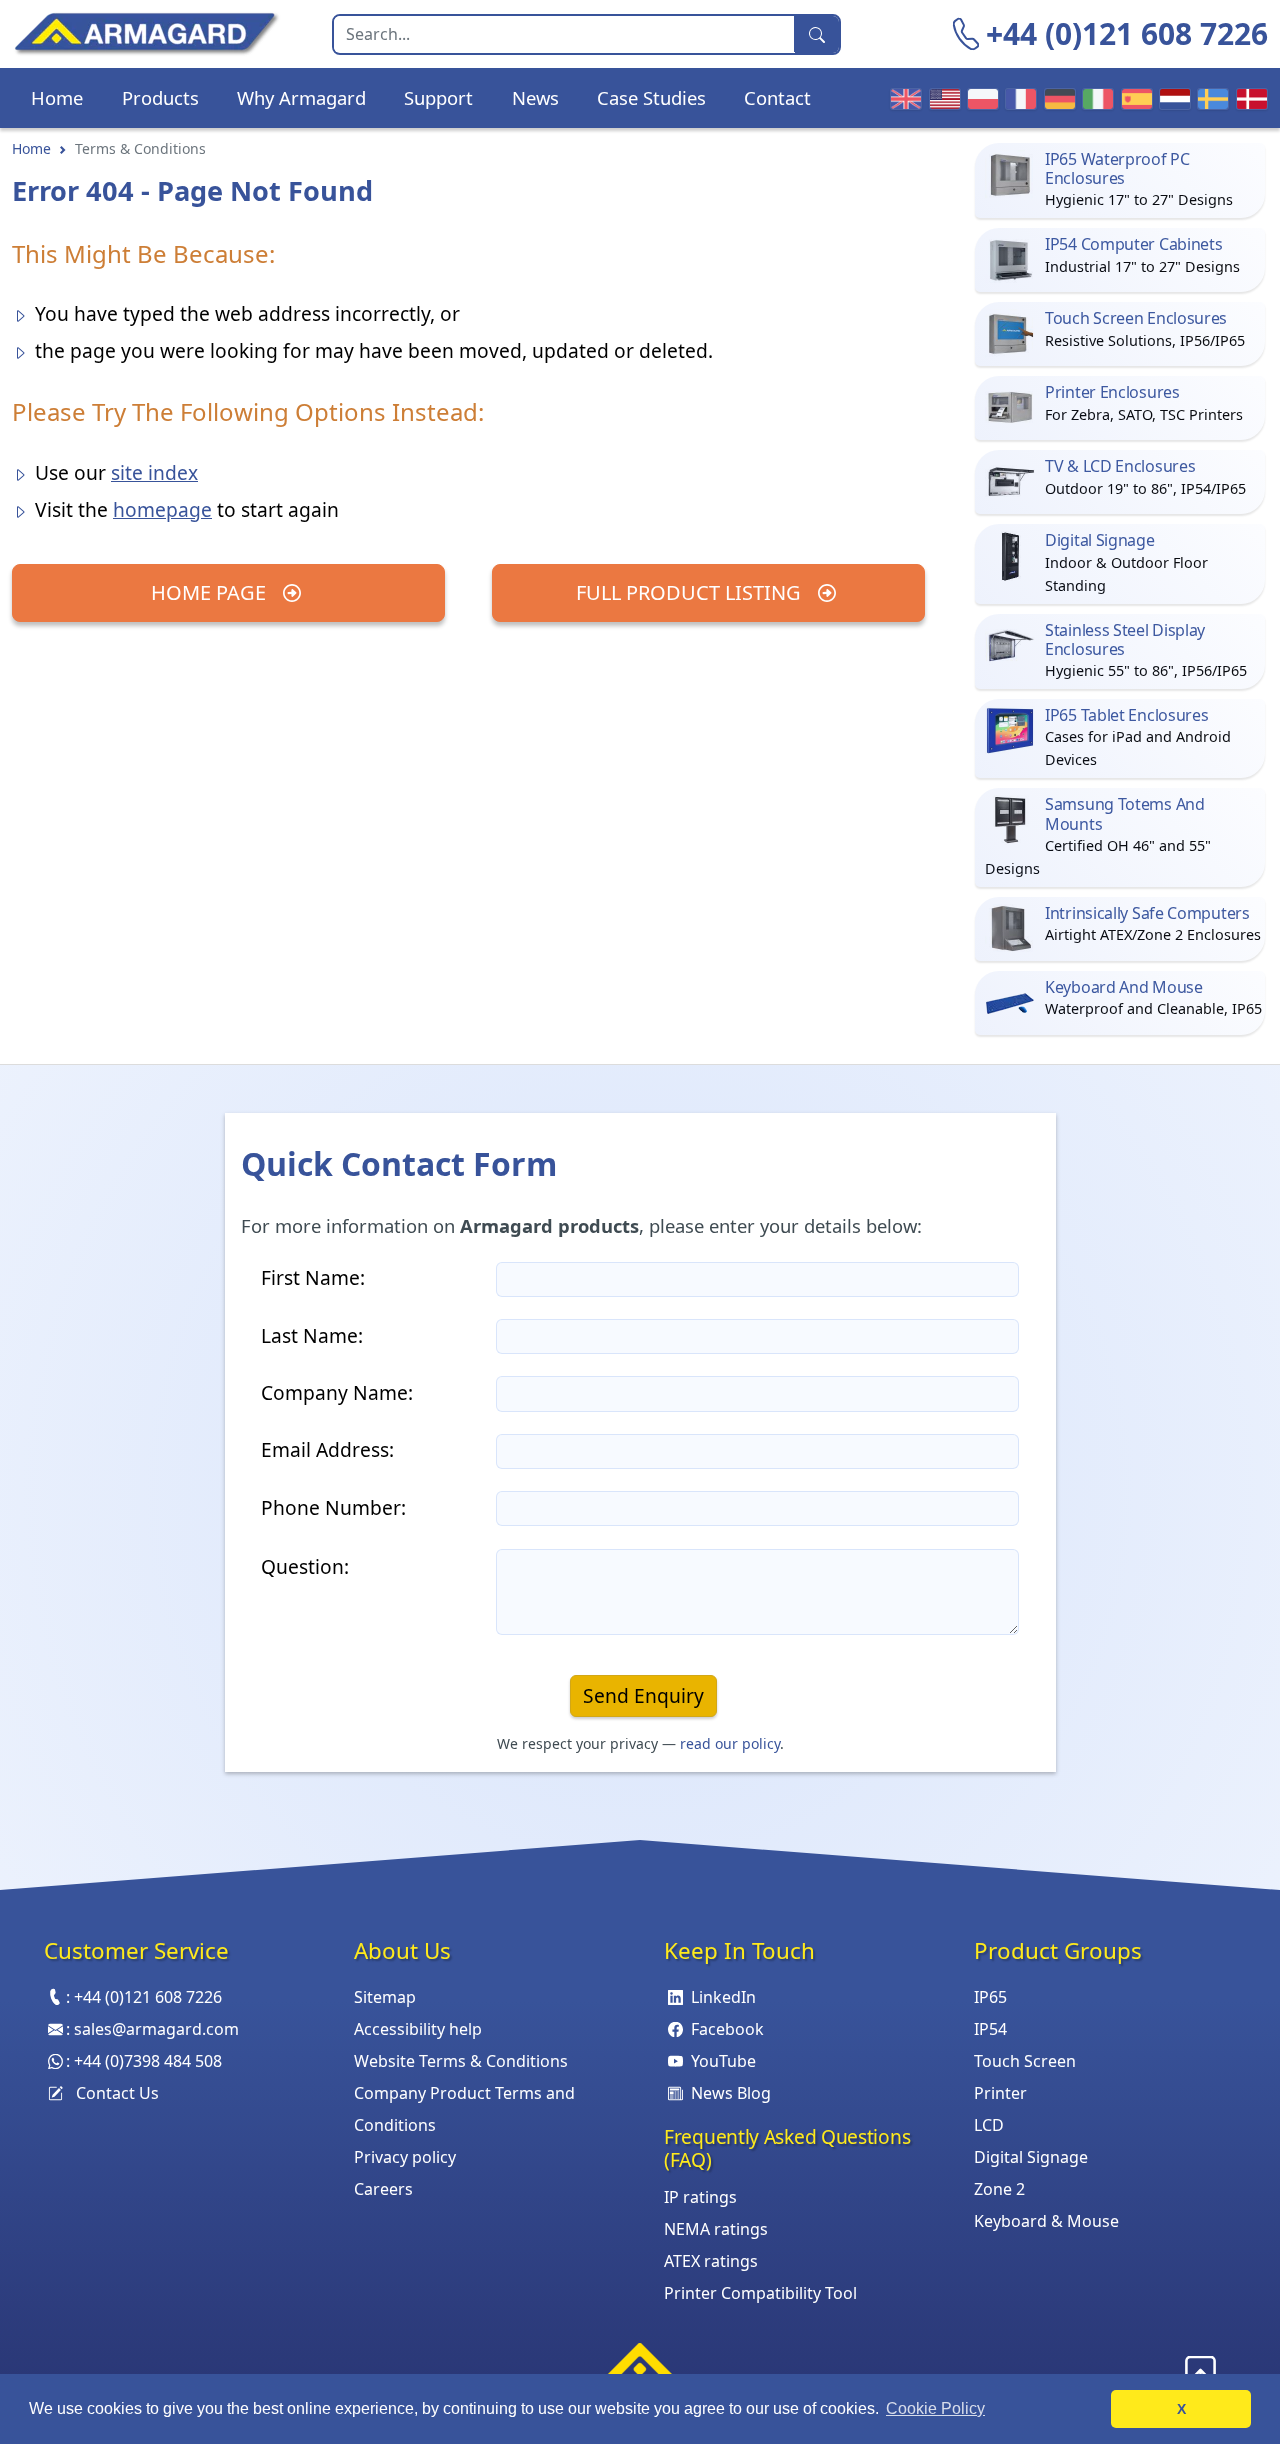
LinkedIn (723, 1997)
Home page (211, 592)
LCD (989, 2125)
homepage (162, 509)
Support (438, 97)
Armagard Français (1018, 98)
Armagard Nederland (1172, 98)
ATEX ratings (711, 2261)
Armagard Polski (980, 98)
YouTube (723, 2061)
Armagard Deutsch (1057, 98)
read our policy (730, 1743)
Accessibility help (418, 2029)
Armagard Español (1134, 98)
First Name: (313, 1277)
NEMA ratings (716, 2229)
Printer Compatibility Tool (760, 2293)
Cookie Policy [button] (935, 2408)
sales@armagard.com (156, 2029)
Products (160, 97)
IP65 (990, 1997)
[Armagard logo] (640, 2366)
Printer (1000, 2093)
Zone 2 (999, 2189)
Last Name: (312, 1335)
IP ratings (700, 2197)
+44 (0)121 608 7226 (1127, 33)
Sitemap (385, 1997)
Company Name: (337, 1392)
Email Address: (327, 1449)
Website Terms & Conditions (461, 2061)
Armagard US (942, 98)
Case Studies (651, 97)
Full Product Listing (691, 592)
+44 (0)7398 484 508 (148, 2061)
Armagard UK (903, 98)
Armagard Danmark (1249, 98)
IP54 (990, 2029)
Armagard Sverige (1210, 98)
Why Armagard (301, 97)
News (535, 97)
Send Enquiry (643, 1695)
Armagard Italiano (1095, 98)
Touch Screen (1025, 2061)
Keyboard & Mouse (1046, 2221)
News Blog (731, 2093)
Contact (777, 97)
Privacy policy (405, 2157)
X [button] (1181, 2409)
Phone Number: (333, 1507)
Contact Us (117, 2093)
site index (154, 472)
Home (57, 97)
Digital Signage (1031, 2157)
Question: (305, 1566)
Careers (383, 2189)
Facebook (727, 2029)
